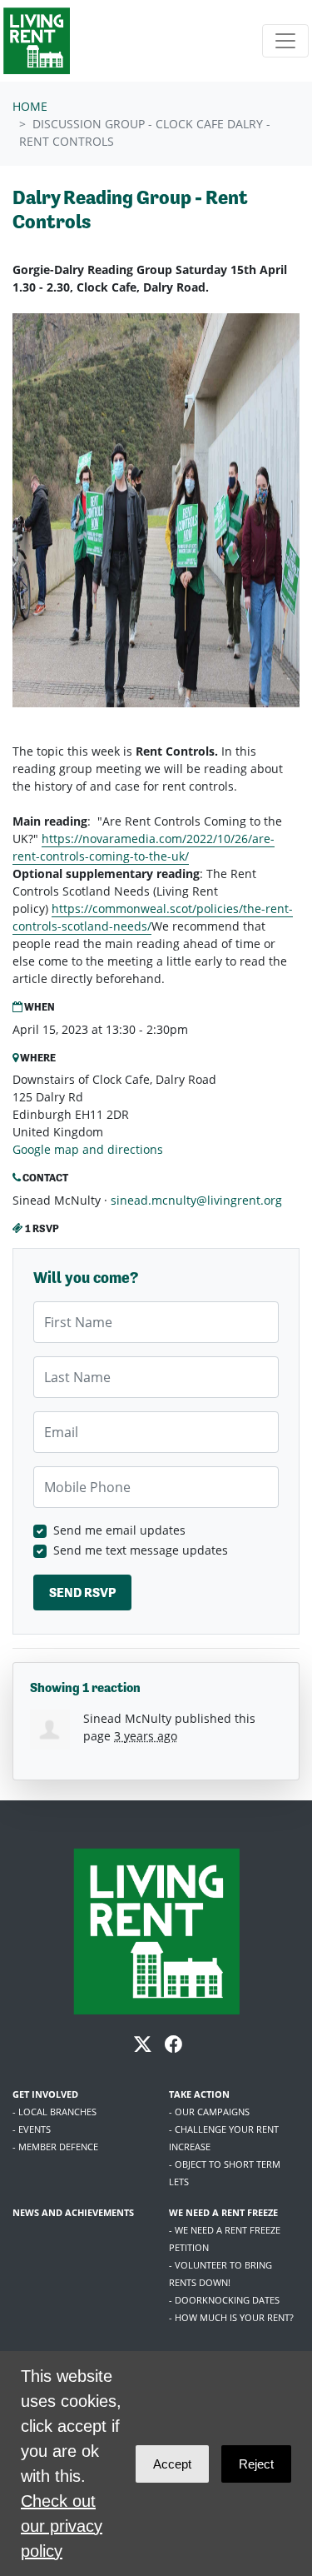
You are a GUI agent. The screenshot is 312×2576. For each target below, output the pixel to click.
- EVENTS (32, 2129)
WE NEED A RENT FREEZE (223, 2212)
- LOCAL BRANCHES (54, 2112)
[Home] (37, 41)
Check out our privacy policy (62, 2526)
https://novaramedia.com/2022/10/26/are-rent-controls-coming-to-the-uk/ (144, 847)
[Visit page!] (144, 2047)
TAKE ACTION (199, 2094)
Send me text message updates (141, 1550)
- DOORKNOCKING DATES (224, 2300)
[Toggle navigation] (285, 41)
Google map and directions (88, 1149)
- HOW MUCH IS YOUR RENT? (231, 2317)
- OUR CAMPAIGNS (209, 2112)
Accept (172, 2464)
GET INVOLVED (45, 2094)
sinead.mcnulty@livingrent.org (196, 1200)
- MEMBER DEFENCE (55, 2147)
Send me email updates (119, 1530)
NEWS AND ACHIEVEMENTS (73, 2212)
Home (30, 106)
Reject (256, 2464)
